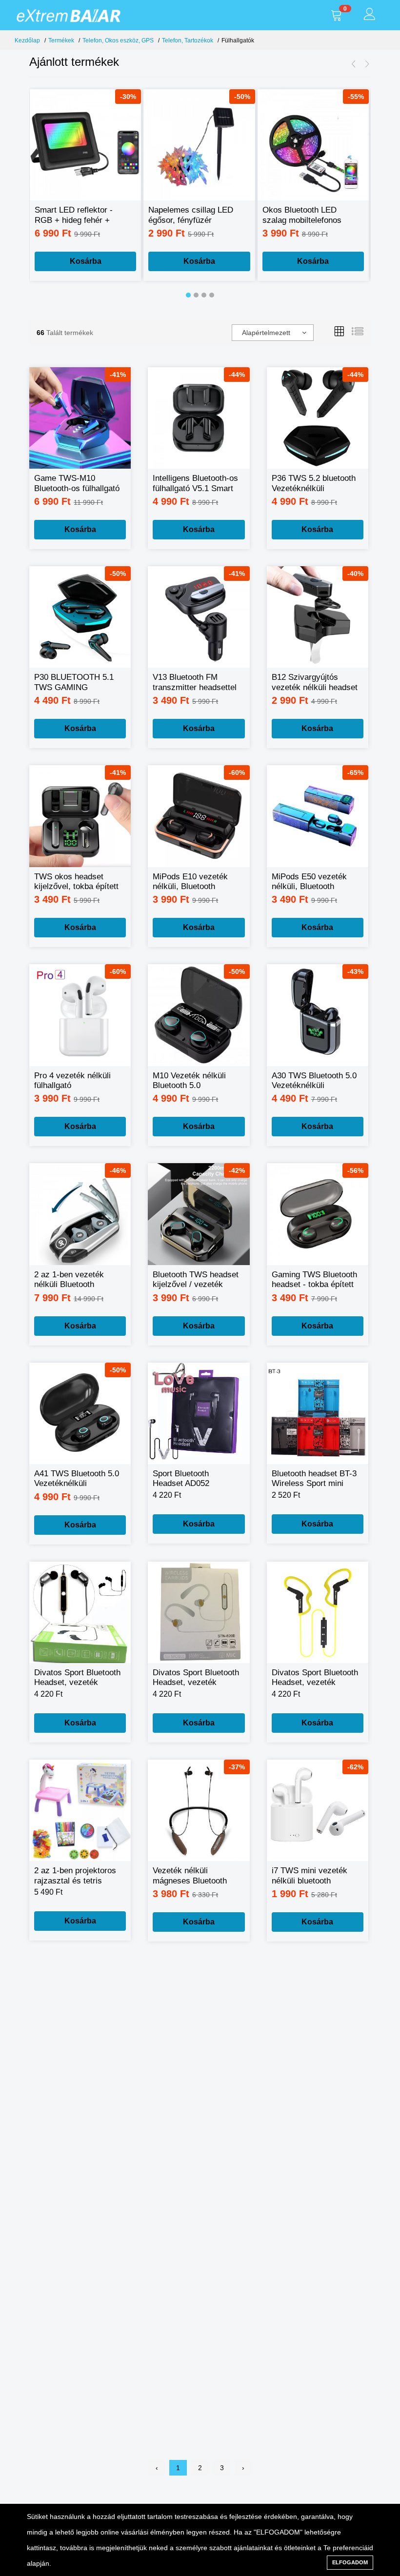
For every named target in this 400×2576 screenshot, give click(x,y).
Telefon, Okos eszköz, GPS (118, 40)
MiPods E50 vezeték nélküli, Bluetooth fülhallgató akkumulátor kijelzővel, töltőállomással (314, 882)
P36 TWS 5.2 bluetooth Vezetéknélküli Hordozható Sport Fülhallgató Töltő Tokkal (315, 484)
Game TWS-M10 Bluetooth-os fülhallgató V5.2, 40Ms (77, 484)
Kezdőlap (27, 40)
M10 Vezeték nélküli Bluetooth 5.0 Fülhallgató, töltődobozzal (189, 1081)
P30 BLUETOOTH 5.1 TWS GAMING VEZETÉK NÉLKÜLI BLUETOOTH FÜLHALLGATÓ (74, 683)
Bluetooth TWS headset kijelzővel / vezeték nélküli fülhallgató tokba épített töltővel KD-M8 (196, 1280)
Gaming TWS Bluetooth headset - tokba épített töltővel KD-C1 (314, 1280)
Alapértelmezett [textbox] (266, 333)
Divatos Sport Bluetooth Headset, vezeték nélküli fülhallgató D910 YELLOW (315, 1678)
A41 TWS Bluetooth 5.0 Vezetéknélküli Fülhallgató (77, 1479)
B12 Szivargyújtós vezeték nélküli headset (315, 682)
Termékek (61, 40)
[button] (188, 295)
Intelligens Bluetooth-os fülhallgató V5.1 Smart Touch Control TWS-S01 (195, 484)
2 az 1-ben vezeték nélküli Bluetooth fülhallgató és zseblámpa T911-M (69, 1280)
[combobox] (273, 333)
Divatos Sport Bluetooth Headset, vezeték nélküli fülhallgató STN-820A (77, 1678)
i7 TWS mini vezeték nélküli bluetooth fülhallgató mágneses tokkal (310, 1876)
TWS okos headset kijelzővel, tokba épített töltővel (76, 882)
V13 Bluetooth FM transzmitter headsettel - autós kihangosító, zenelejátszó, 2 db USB (195, 683)
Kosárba (86, 261)
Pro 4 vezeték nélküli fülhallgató (72, 1080)
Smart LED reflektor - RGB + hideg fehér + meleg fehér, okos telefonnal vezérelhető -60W (75, 215)
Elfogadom (350, 2562)
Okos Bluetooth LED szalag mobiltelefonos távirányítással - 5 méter (307, 215)
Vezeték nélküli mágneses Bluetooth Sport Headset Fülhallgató (190, 1876)
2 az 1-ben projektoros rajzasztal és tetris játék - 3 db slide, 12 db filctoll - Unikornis (77, 1876)
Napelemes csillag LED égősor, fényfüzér (191, 215)
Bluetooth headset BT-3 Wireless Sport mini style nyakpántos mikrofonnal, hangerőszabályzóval (314, 1479)
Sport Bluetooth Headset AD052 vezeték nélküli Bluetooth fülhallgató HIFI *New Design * (190, 1479)
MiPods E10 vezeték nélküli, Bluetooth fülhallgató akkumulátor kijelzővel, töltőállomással (195, 882)
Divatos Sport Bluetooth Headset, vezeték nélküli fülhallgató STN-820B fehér (196, 1678)
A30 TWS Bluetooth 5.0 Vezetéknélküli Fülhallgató (314, 1081)
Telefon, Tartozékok (188, 40)
